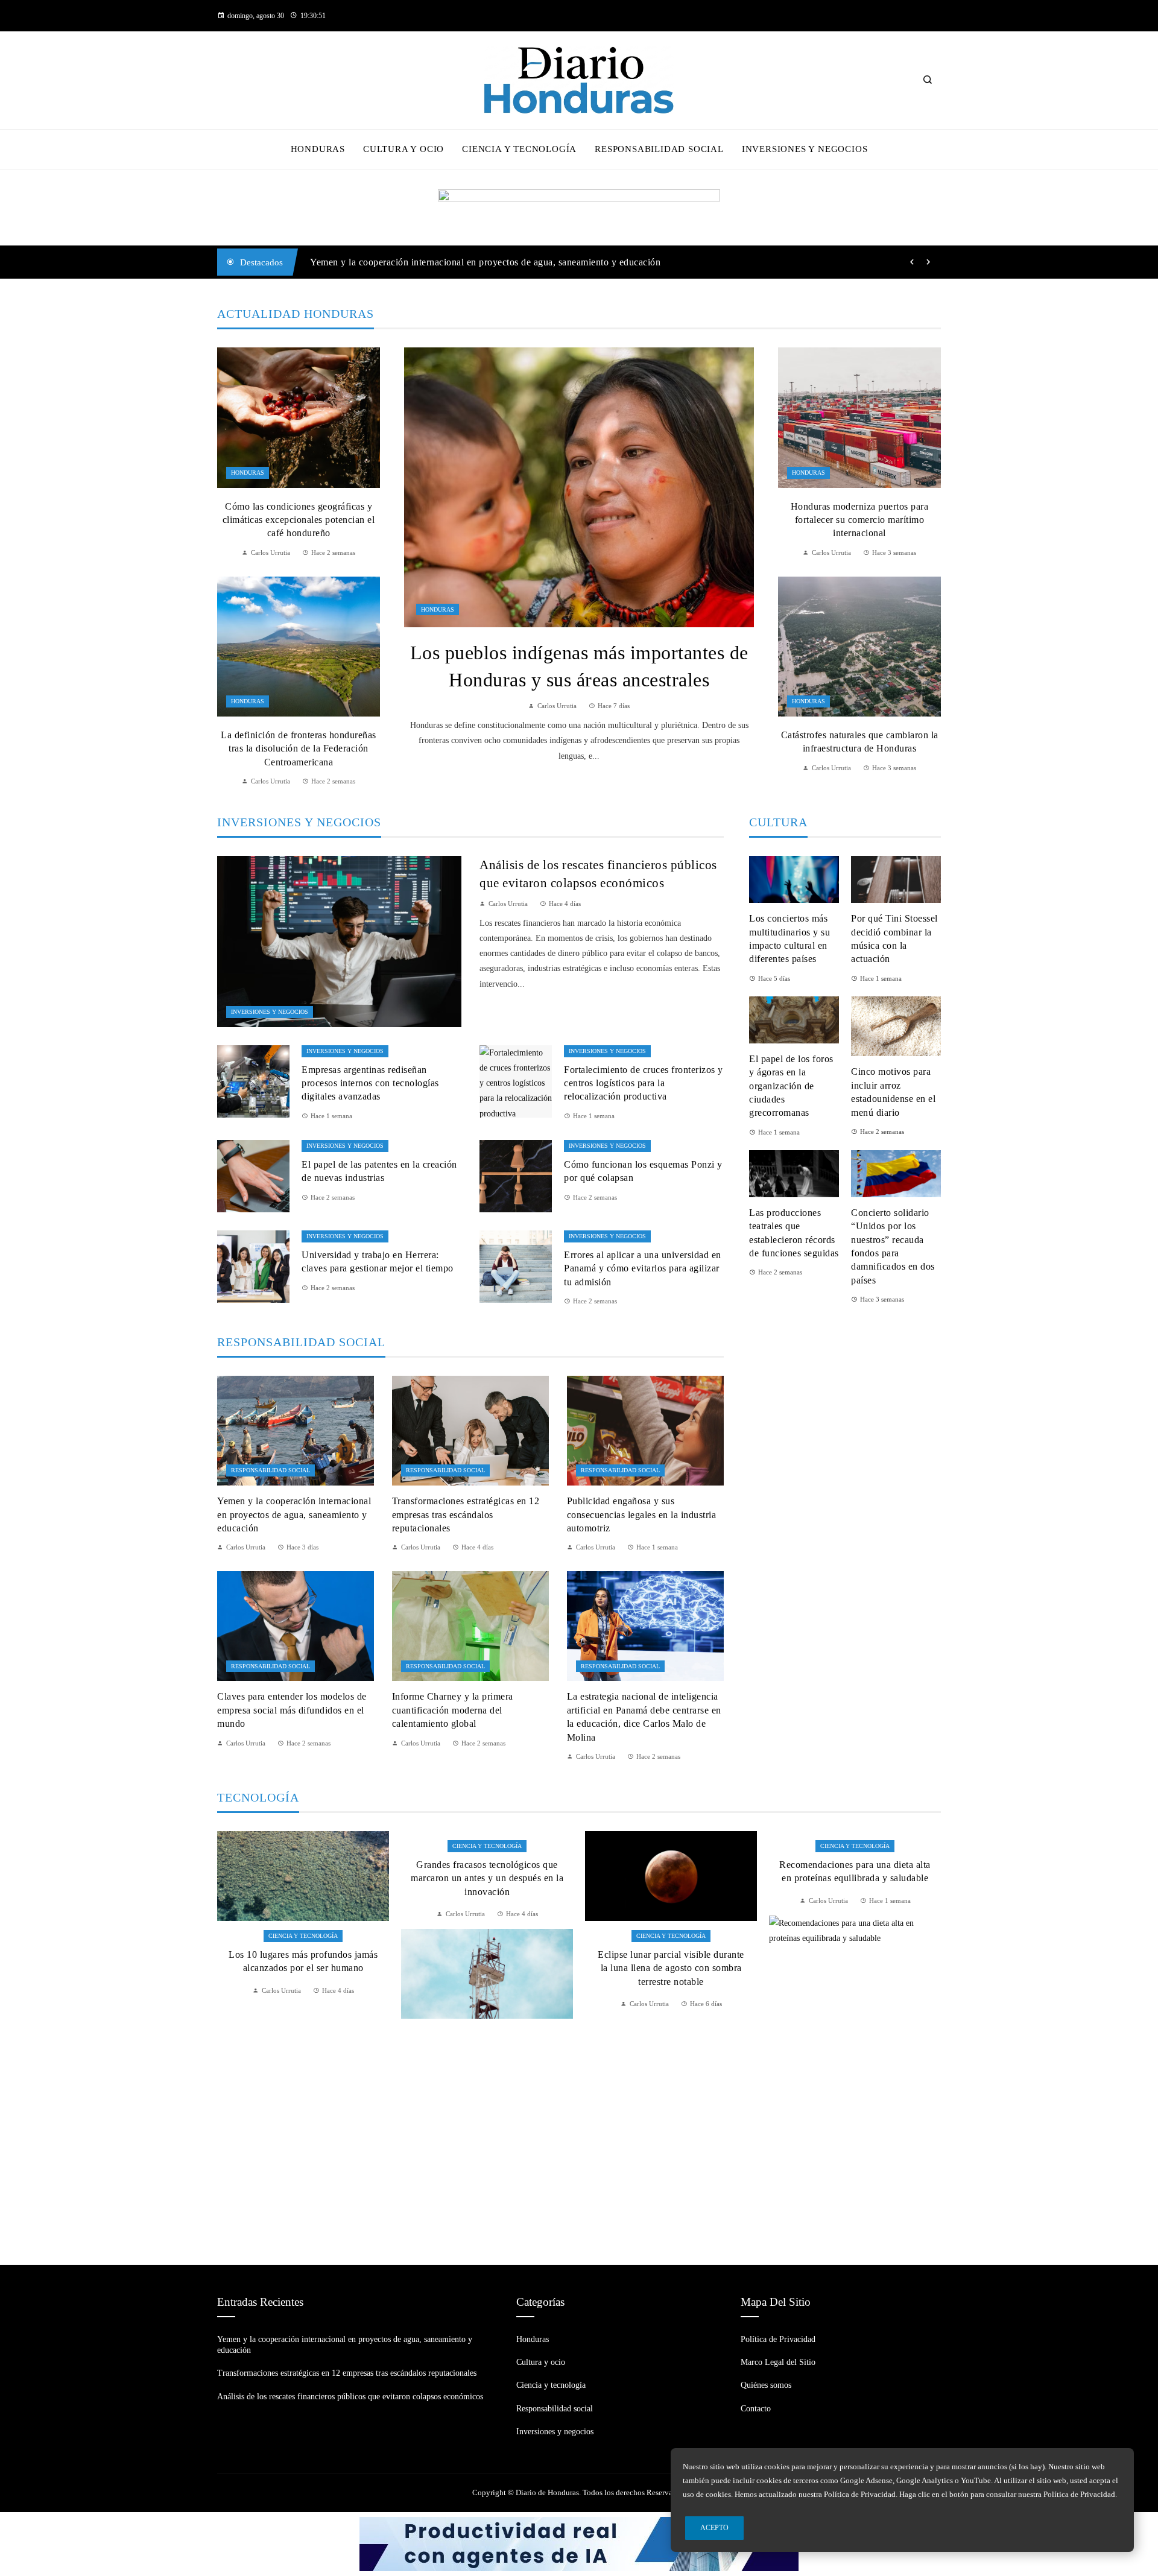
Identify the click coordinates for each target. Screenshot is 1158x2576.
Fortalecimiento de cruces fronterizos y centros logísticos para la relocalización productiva (644, 1083)
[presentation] (912, 262)
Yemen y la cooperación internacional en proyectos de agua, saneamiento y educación (294, 1514)
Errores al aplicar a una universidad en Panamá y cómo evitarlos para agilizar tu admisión (643, 1268)
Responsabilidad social (271, 1470)
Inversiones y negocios (270, 1012)
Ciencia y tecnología (303, 1846)
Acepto (714, 2528)
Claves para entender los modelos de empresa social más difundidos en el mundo (292, 1710)
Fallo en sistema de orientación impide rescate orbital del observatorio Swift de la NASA (855, 1992)
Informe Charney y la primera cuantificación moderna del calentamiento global (453, 1710)
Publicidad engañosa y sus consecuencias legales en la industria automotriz (642, 1514)
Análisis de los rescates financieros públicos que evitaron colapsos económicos (350, 2397)
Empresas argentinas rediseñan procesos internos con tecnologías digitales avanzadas (370, 1083)
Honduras (438, 609)
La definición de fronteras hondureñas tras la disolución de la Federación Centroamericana (299, 748)
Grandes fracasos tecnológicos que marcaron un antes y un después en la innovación (303, 1878)
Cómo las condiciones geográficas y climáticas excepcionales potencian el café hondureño (299, 520)
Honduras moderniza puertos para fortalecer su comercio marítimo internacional (860, 520)
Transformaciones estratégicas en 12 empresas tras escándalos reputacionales (467, 262)
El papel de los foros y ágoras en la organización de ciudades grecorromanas (791, 1086)
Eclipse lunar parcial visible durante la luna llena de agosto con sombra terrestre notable (487, 1968)
